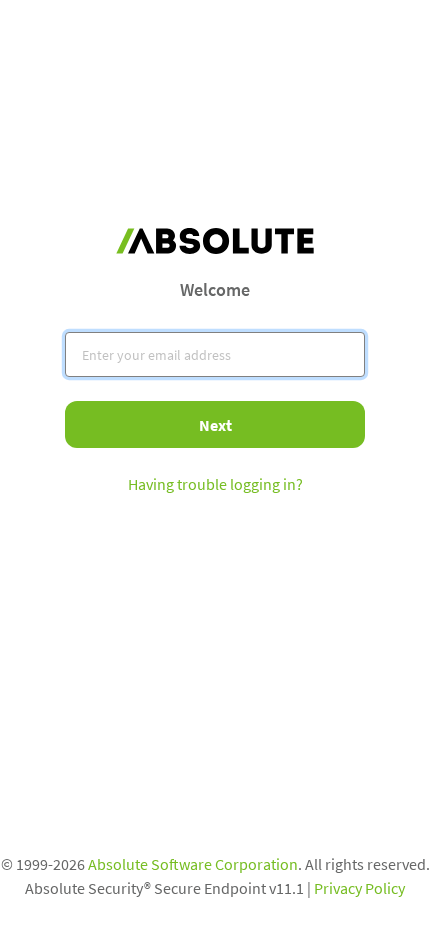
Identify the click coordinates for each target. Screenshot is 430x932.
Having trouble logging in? (215, 484)
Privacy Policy (359, 888)
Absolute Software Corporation (193, 864)
